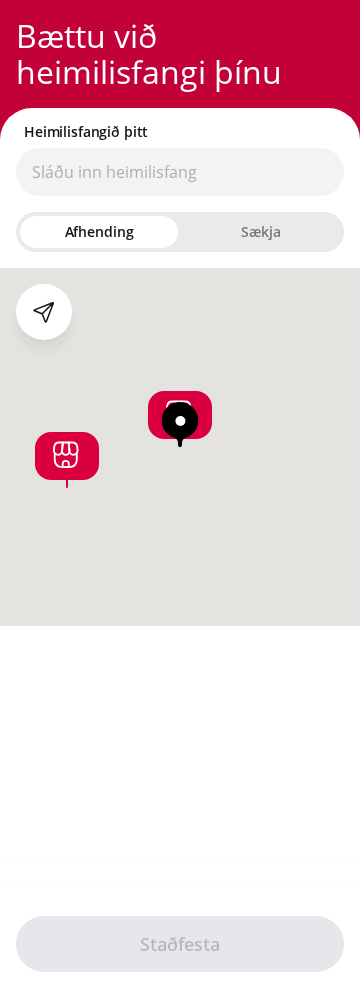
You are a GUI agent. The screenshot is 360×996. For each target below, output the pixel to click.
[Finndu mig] (44, 312)
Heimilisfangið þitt (86, 132)
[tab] (99, 232)
